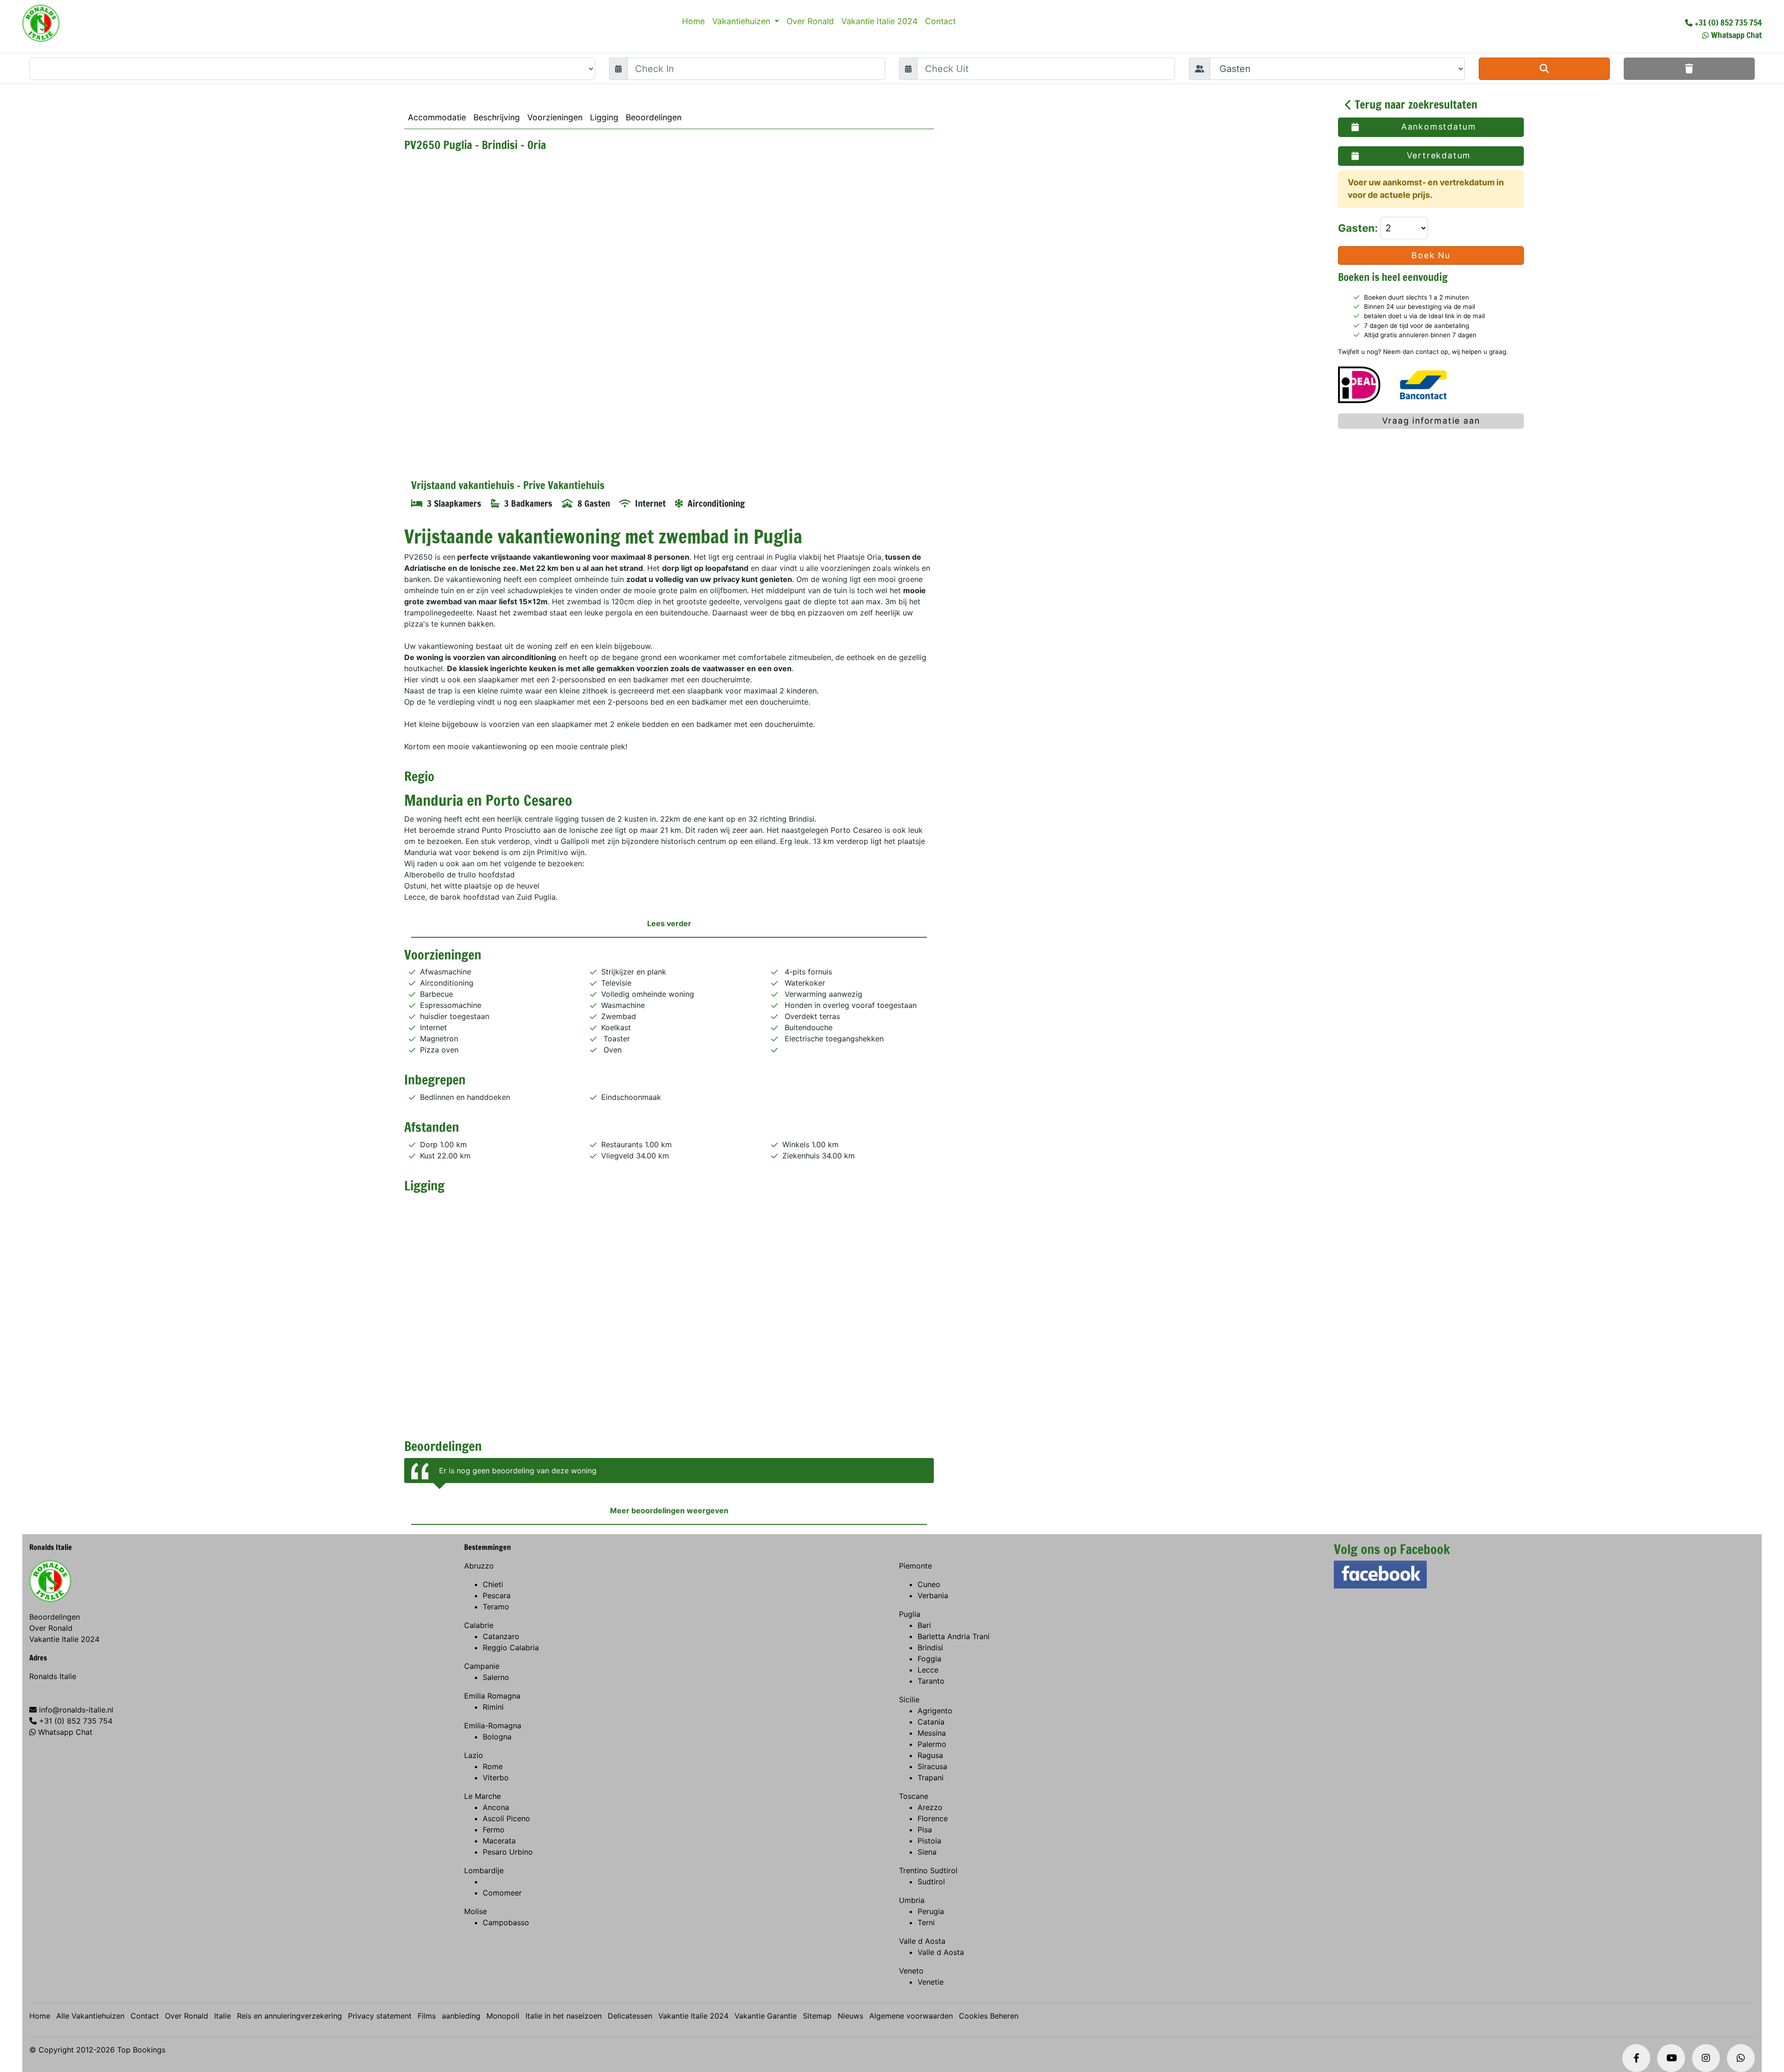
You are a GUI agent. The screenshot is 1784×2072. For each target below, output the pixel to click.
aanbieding (461, 2016)
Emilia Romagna (492, 1696)
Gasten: (1359, 228)
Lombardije (484, 1870)
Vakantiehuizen (742, 21)
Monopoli (503, 2016)
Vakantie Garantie (766, 2016)
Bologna (497, 1737)
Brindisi (930, 1647)
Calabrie (479, 1625)
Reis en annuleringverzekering (289, 2016)
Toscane (914, 1796)
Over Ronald (810, 21)
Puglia (910, 1614)
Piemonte (915, 1566)
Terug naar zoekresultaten (1415, 105)
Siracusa (932, 1766)
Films (427, 2016)
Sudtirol (931, 1882)
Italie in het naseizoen (564, 2016)
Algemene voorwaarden (911, 2016)
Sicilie (909, 1699)
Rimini (493, 1707)
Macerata (499, 1841)
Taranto (931, 1681)
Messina (932, 1733)
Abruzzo (479, 1566)
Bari (924, 1625)
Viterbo (496, 1778)
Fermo (494, 1830)
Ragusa (930, 1755)
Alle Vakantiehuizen (90, 2016)
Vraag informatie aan (1431, 421)
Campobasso (506, 1922)
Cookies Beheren (989, 2016)
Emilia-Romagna (493, 1726)
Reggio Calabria (511, 1647)
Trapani (931, 1778)
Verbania (933, 1595)
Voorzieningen (555, 117)
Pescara (497, 1595)
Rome (493, 1766)
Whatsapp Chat (1736, 35)
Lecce (928, 1670)
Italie (223, 2016)
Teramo (496, 1607)
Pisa (925, 1830)
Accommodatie (437, 117)
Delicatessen (630, 2016)
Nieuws (850, 2016)
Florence (933, 1818)
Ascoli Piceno (506, 1818)
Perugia (931, 1911)
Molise (476, 1911)
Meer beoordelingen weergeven (669, 1510)
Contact (940, 21)
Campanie (482, 1666)
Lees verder (669, 923)
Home (693, 21)
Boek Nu (1431, 255)
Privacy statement (380, 2016)
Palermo (932, 1744)
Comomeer (502, 1893)
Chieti (493, 1584)
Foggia (929, 1659)
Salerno (496, 1677)
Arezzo (930, 1807)
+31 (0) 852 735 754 (1728, 22)
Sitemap (817, 2016)
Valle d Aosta (922, 1941)
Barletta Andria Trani (954, 1636)
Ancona (496, 1807)
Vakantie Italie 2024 (879, 21)
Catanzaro (501, 1636)
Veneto (911, 1971)
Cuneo (929, 1584)
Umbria (912, 1900)
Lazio (474, 1755)
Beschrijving (497, 117)
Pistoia (929, 1841)
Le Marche (482, 1796)
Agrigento (935, 1711)
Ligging (604, 117)
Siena (927, 1852)
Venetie (931, 1982)
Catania (931, 1722)
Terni (926, 1922)
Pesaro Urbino (508, 1852)
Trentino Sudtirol (928, 1870)
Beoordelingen (654, 117)
